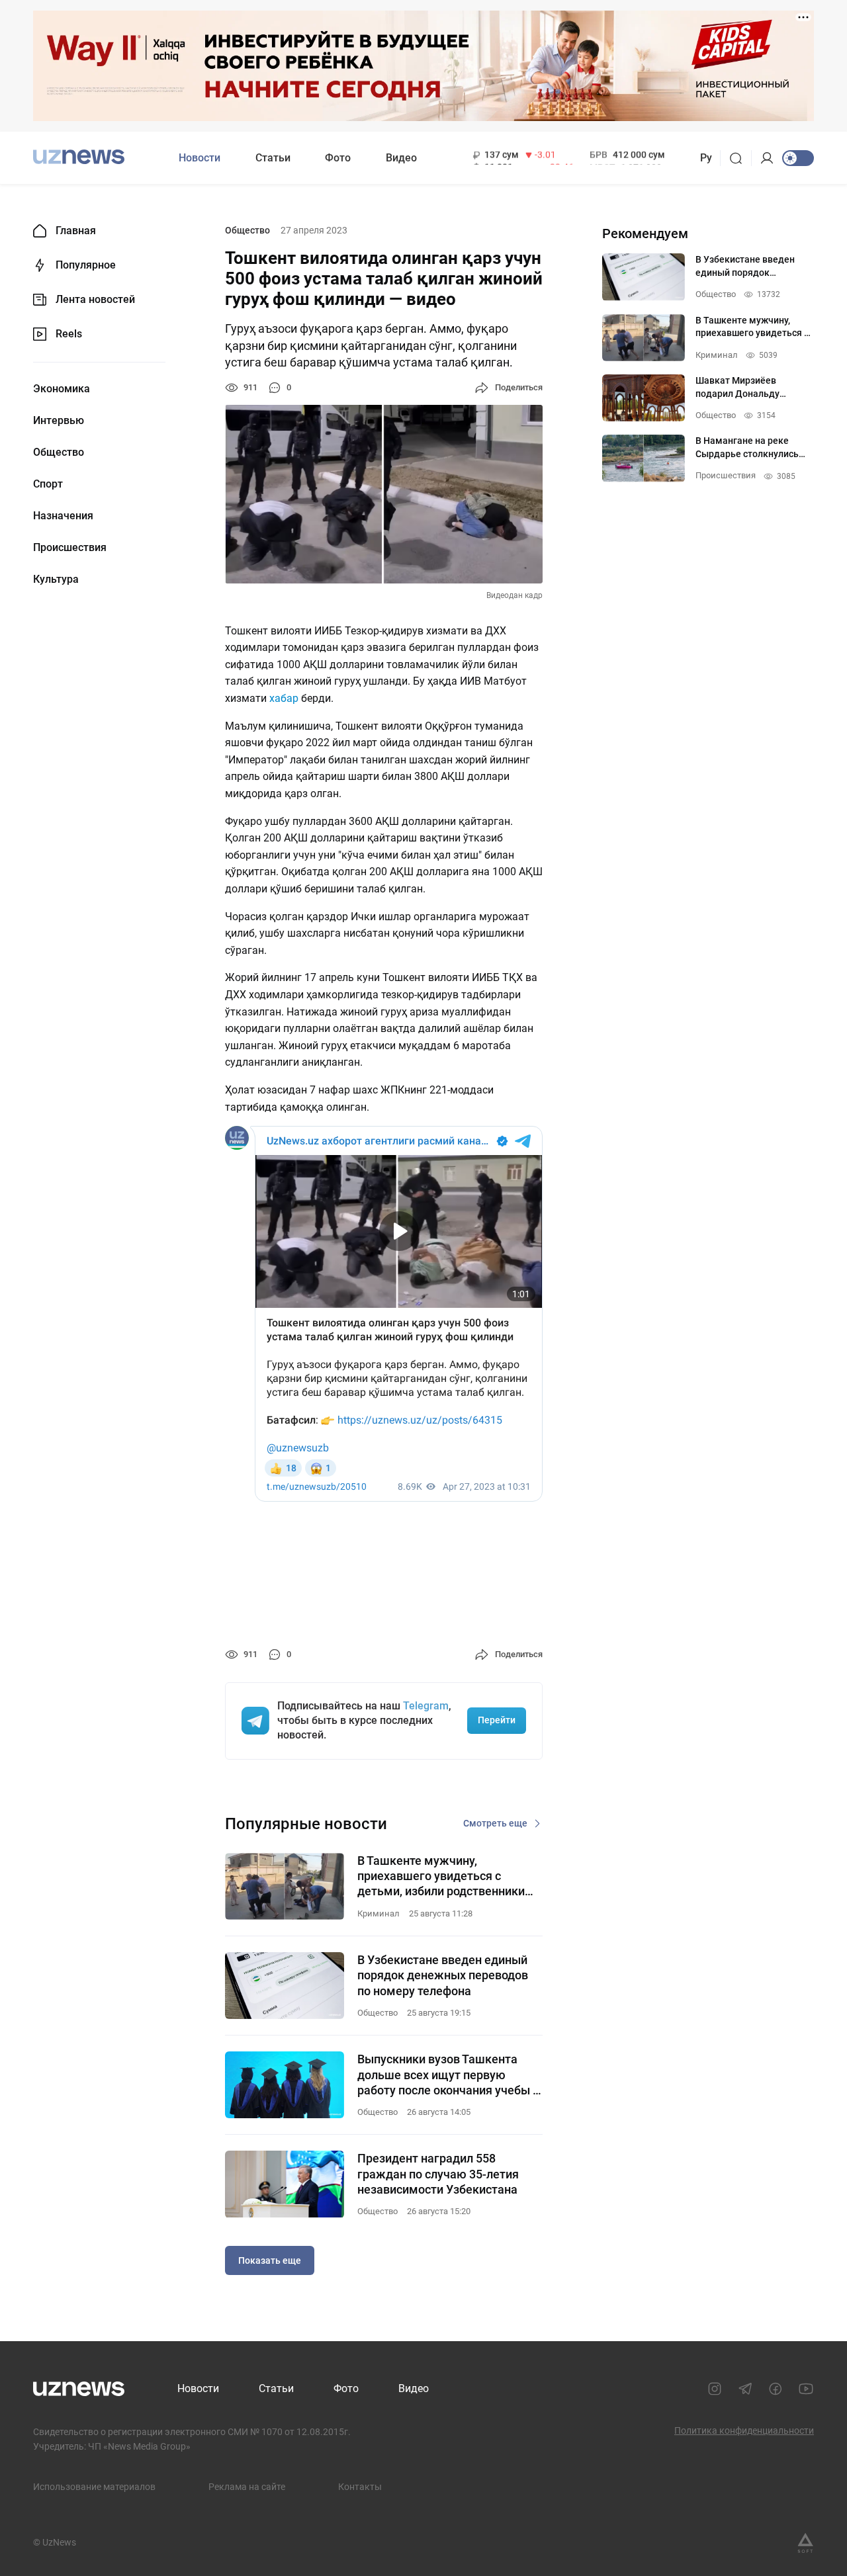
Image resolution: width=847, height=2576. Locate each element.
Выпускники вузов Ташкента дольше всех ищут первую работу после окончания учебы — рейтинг (450, 2075)
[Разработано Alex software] (805, 2543)
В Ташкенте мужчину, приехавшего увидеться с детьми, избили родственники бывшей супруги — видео (441, 1876)
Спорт (48, 484)
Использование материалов (94, 2487)
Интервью (59, 421)
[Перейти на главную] (79, 156)
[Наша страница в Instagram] (715, 2389)
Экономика (62, 389)
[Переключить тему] (798, 158)
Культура (56, 580)
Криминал (379, 1913)
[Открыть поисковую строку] (740, 158)
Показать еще (270, 2260)
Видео (401, 158)
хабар (285, 698)
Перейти (497, 1720)
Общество (59, 452)
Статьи (273, 158)
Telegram (426, 1706)
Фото (338, 158)
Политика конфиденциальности (744, 2430)
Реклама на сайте (247, 2487)
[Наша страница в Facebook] (776, 2389)
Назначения (63, 516)
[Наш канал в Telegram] (745, 2389)
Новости (200, 158)
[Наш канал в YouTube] (806, 2389)
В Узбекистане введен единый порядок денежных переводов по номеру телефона (443, 1975)
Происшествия (70, 548)
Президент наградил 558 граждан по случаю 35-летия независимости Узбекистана (438, 2174)
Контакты (360, 2487)
